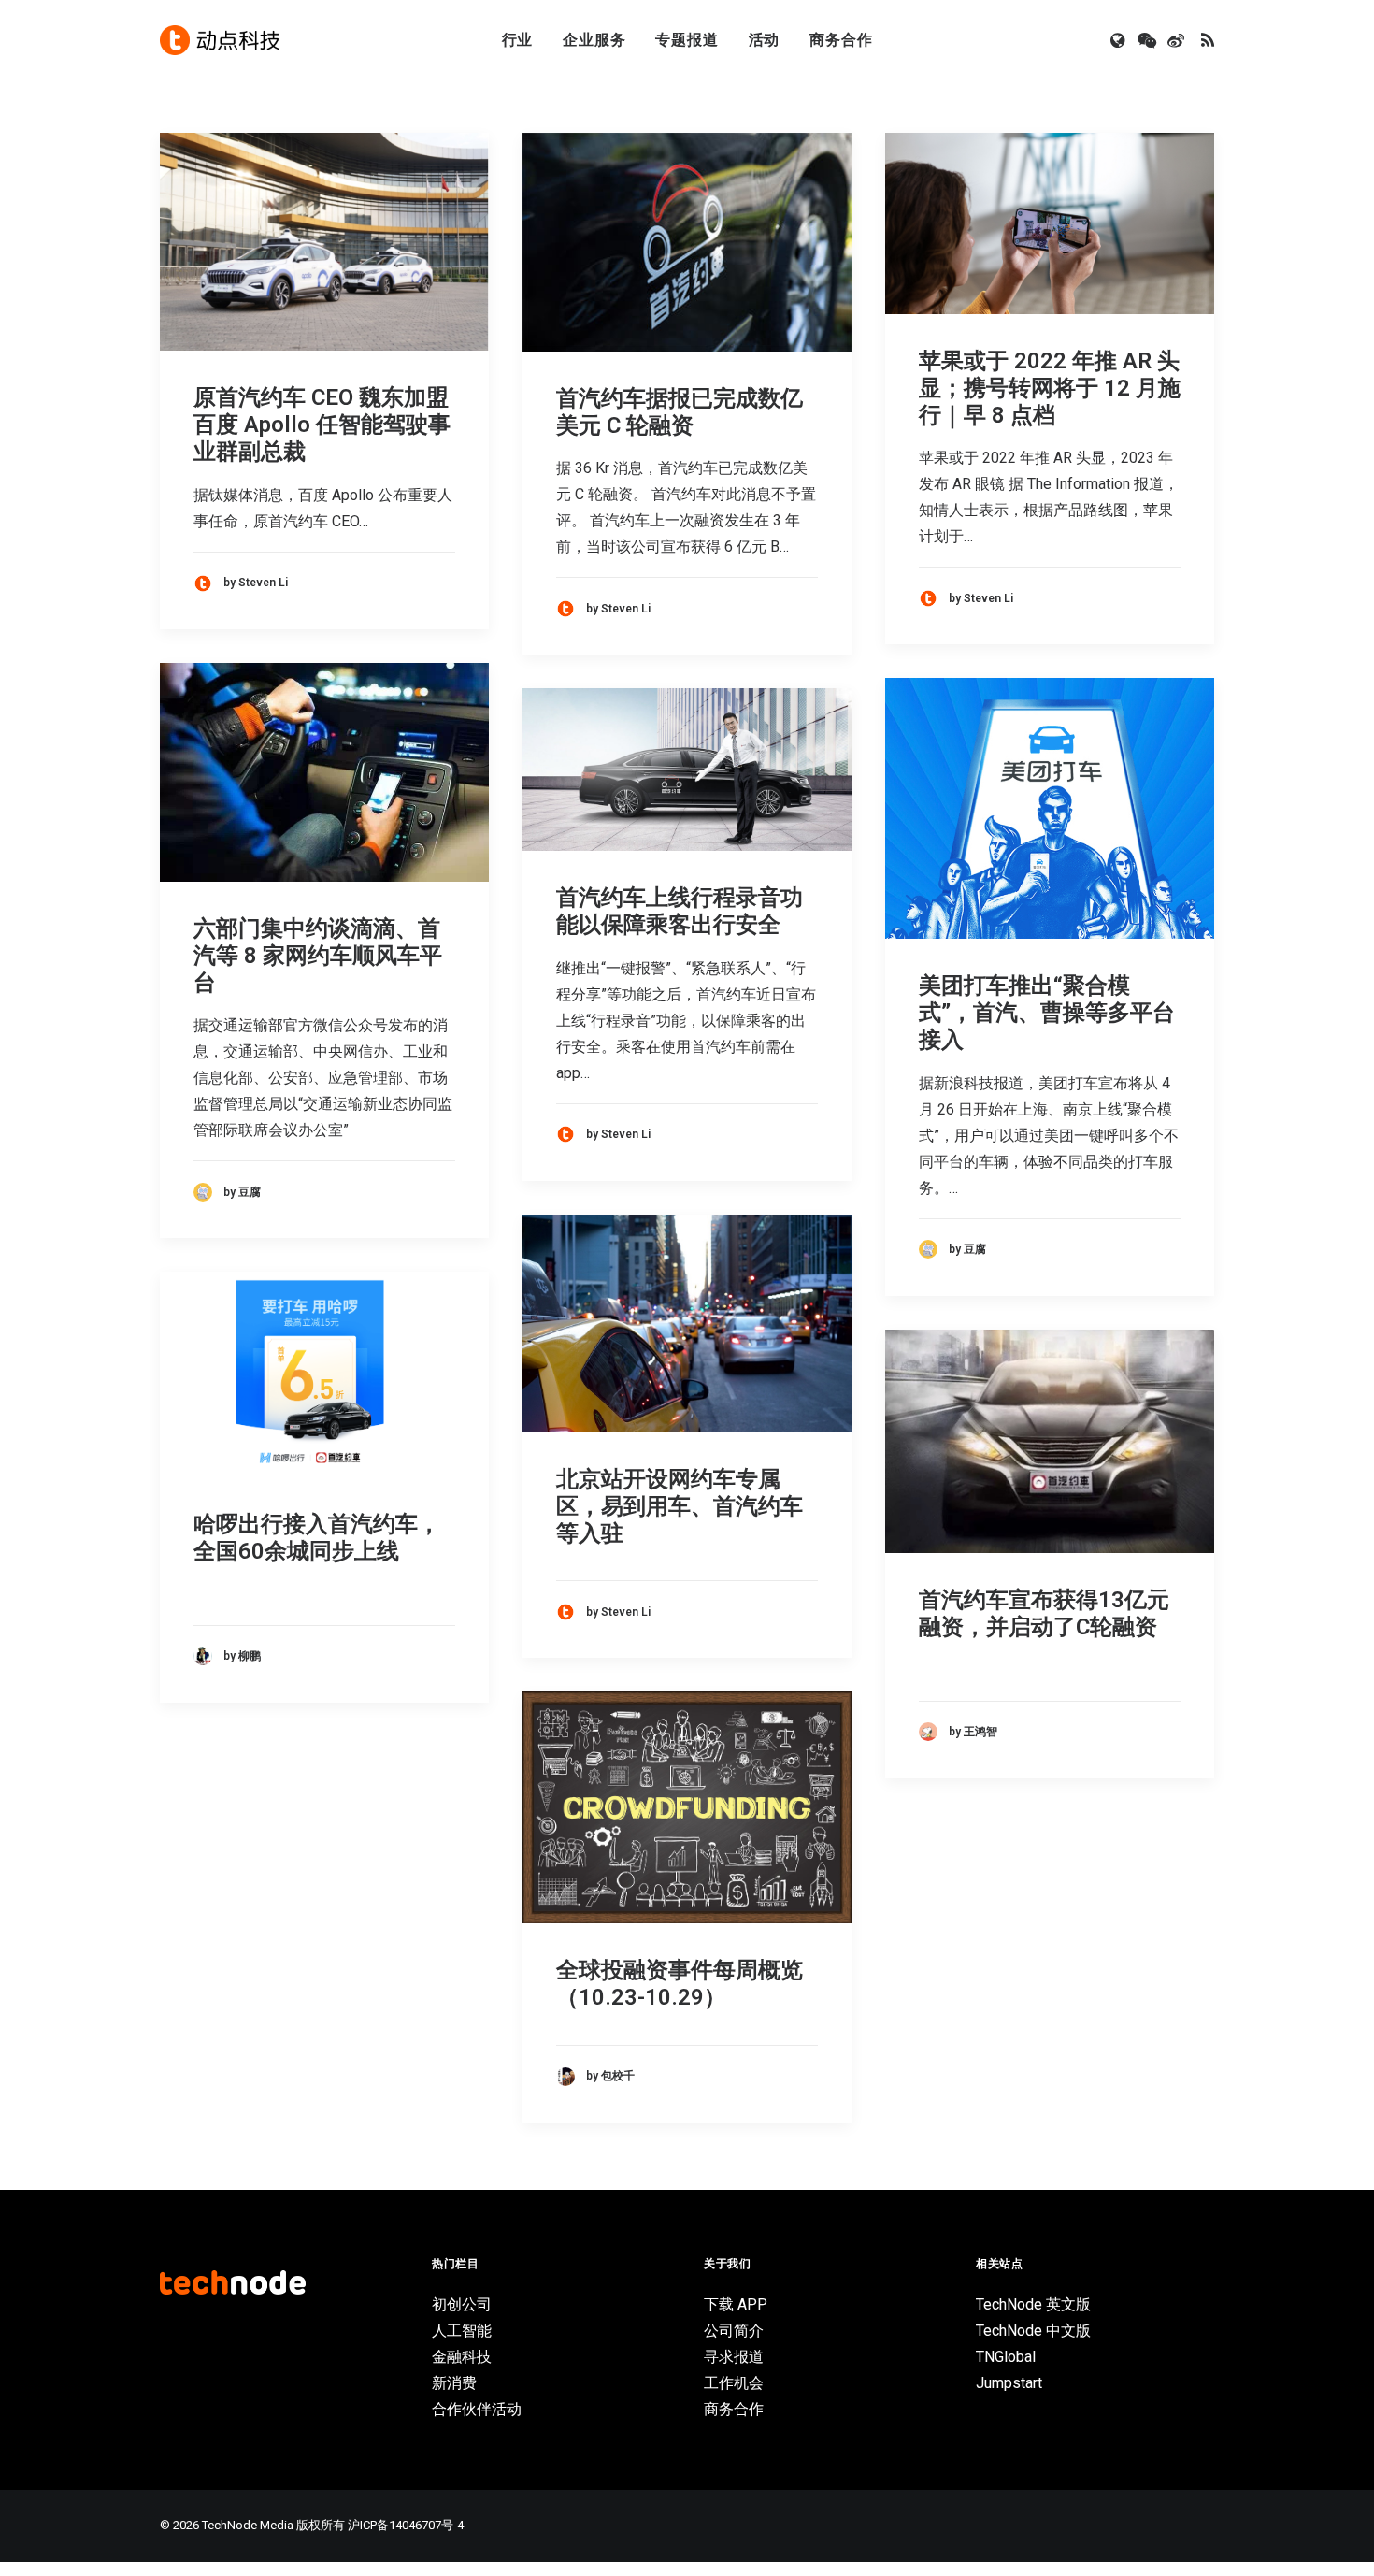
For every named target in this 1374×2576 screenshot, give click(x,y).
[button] (1119, 40)
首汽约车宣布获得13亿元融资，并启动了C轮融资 (1044, 1613)
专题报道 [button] (687, 40)
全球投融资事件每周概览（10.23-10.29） (680, 1984)
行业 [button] (518, 40)
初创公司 (462, 2304)
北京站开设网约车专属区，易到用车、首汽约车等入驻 (680, 1506)
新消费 (454, 2383)
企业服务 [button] (594, 40)
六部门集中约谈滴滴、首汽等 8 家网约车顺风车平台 (318, 956)
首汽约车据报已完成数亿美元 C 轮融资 (680, 412)
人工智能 (462, 2331)
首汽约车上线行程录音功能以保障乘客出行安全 (680, 911)
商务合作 (841, 40)
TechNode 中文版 (1033, 2331)
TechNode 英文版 (1033, 2304)
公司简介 (734, 2331)
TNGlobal (1006, 2357)
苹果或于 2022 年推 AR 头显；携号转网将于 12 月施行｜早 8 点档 (1050, 388)
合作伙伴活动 (477, 2409)
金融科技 (462, 2357)
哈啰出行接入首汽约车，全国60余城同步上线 (317, 1538)
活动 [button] (765, 40)
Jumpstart (1009, 2383)
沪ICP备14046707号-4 (406, 2525)
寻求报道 (734, 2357)
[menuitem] (518, 40)
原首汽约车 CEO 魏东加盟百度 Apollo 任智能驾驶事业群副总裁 (322, 425)
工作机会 (734, 2383)
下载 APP (736, 2304)
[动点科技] (220, 40)
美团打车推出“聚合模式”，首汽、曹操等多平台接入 (1047, 1013)
